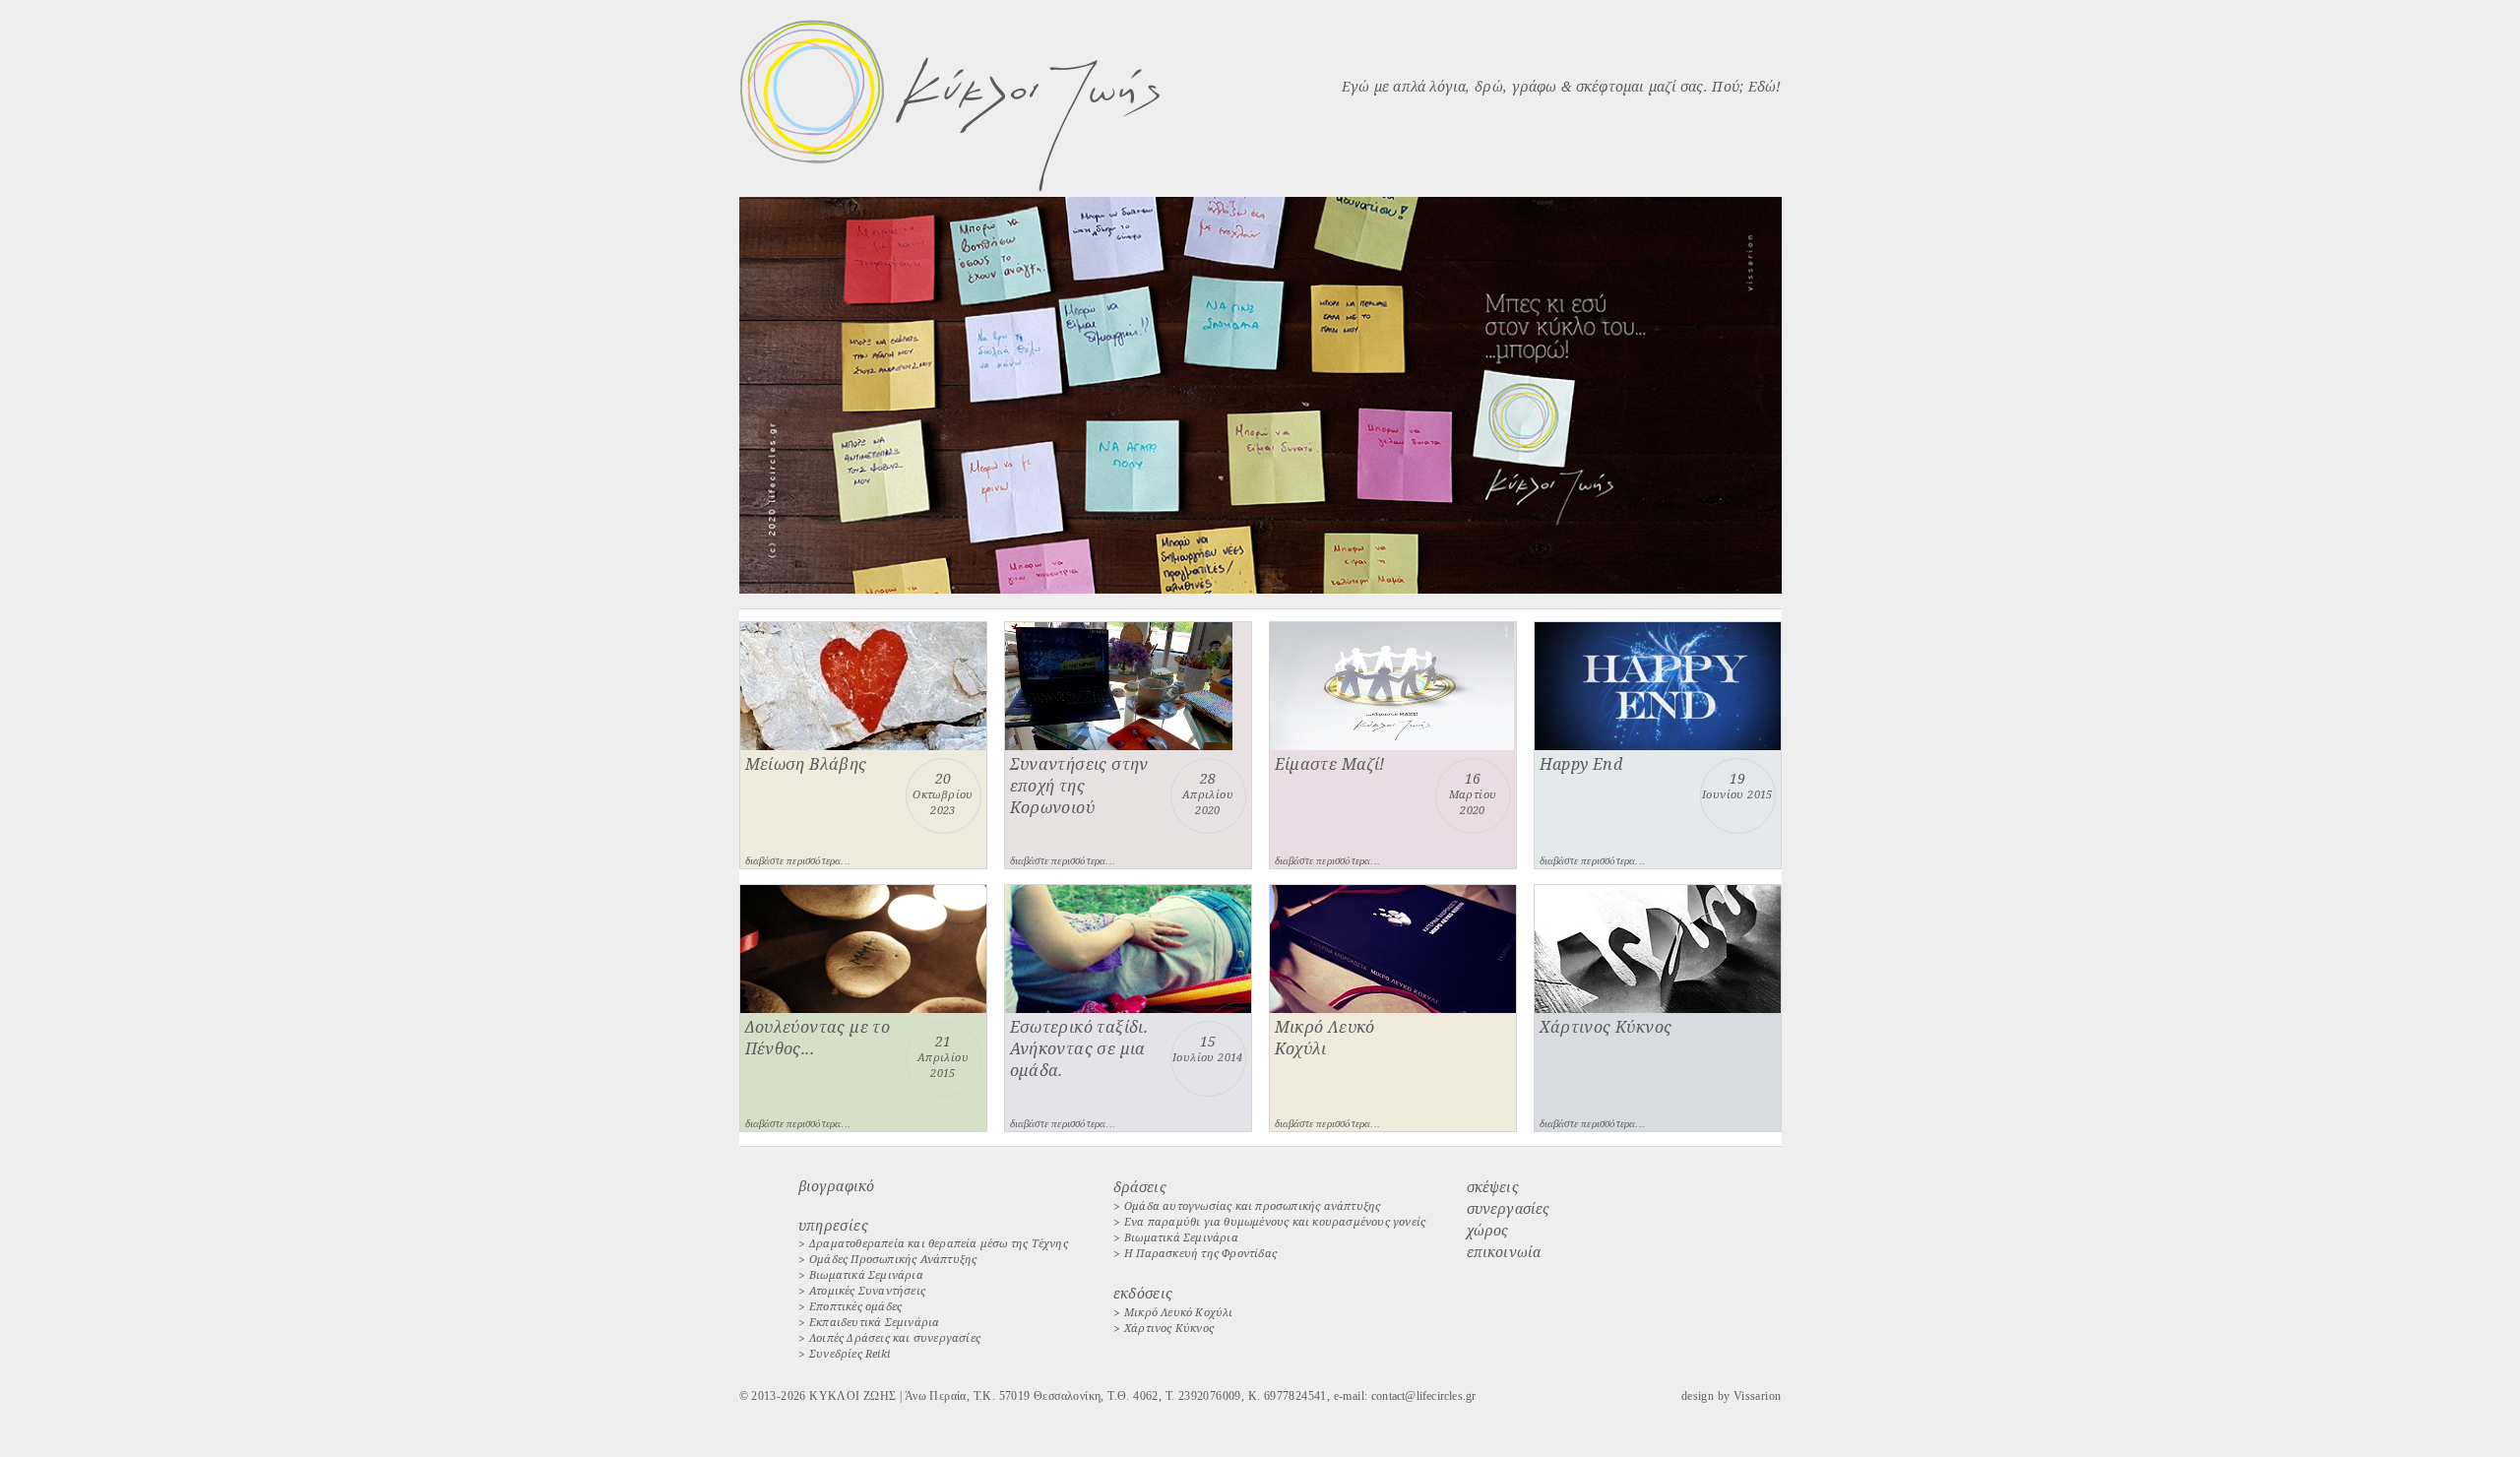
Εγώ (1356, 86)
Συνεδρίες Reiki (850, 1353)
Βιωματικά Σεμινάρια (866, 1274)
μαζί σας (1676, 86)
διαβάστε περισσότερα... (798, 860)
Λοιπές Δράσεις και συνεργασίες (895, 1337)
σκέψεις (1493, 1187)
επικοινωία (1504, 1252)
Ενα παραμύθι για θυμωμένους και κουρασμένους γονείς (1275, 1221)
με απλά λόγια (1420, 86)
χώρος (1488, 1230)
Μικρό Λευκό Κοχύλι (1179, 1312)
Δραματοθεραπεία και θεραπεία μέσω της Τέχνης (939, 1243)
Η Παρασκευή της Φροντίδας (1200, 1253)
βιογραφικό (837, 1186)
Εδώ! (1765, 86)
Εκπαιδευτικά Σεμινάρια (874, 1322)
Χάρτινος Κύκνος (1169, 1328)
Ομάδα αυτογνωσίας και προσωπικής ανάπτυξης (1252, 1205)
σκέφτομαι (1610, 86)
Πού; (1728, 86)
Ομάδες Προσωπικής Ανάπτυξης (893, 1259)
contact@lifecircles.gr (1423, 1396)
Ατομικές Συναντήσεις (867, 1290)
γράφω (1535, 86)
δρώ (1489, 86)
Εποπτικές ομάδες (855, 1306)
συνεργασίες (1509, 1208)
